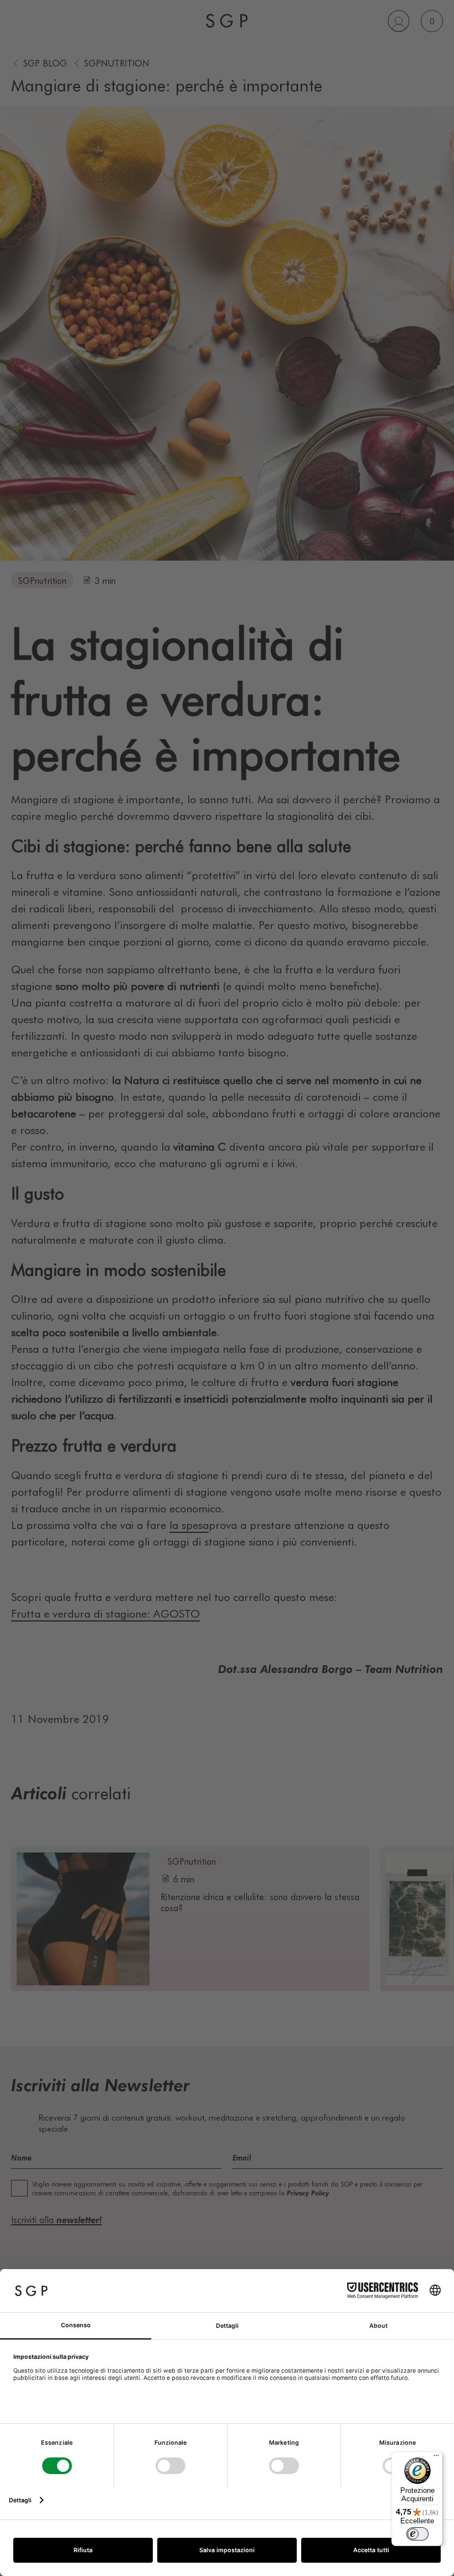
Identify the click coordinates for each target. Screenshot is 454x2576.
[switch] (417, 2534)
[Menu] (436, 2458)
